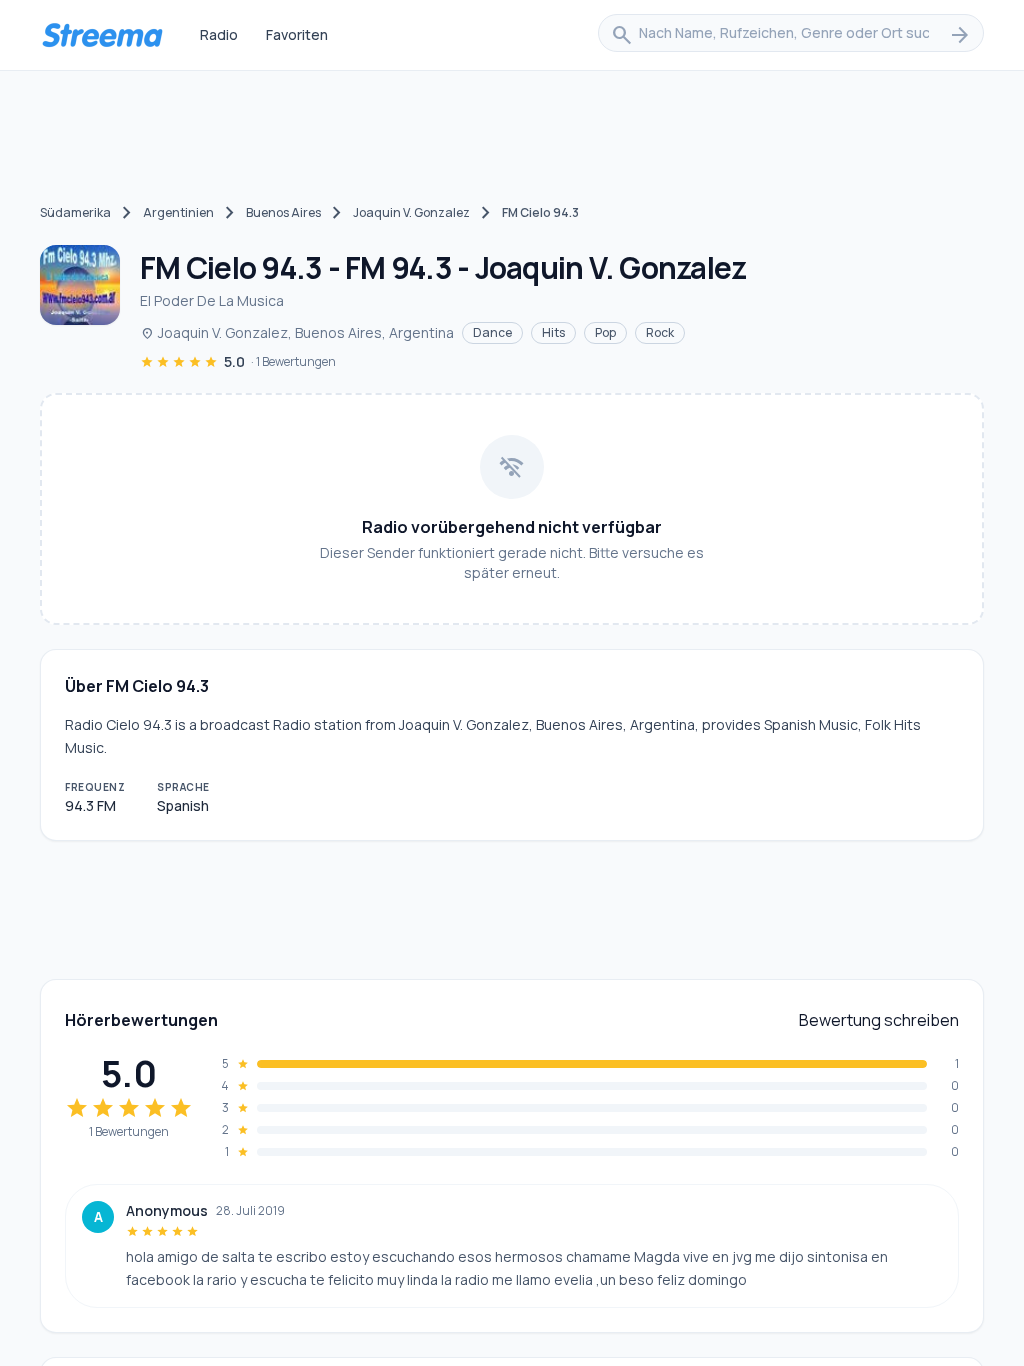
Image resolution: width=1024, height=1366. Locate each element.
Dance (492, 332)
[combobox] (791, 35)
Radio (219, 34)
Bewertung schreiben (879, 1020)
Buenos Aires (283, 212)
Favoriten (297, 34)
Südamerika (75, 212)
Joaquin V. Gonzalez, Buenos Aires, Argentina (297, 332)
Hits (553, 332)
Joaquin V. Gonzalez (411, 212)
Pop (605, 332)
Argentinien (178, 212)
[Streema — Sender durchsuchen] (102, 35)
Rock (660, 332)
